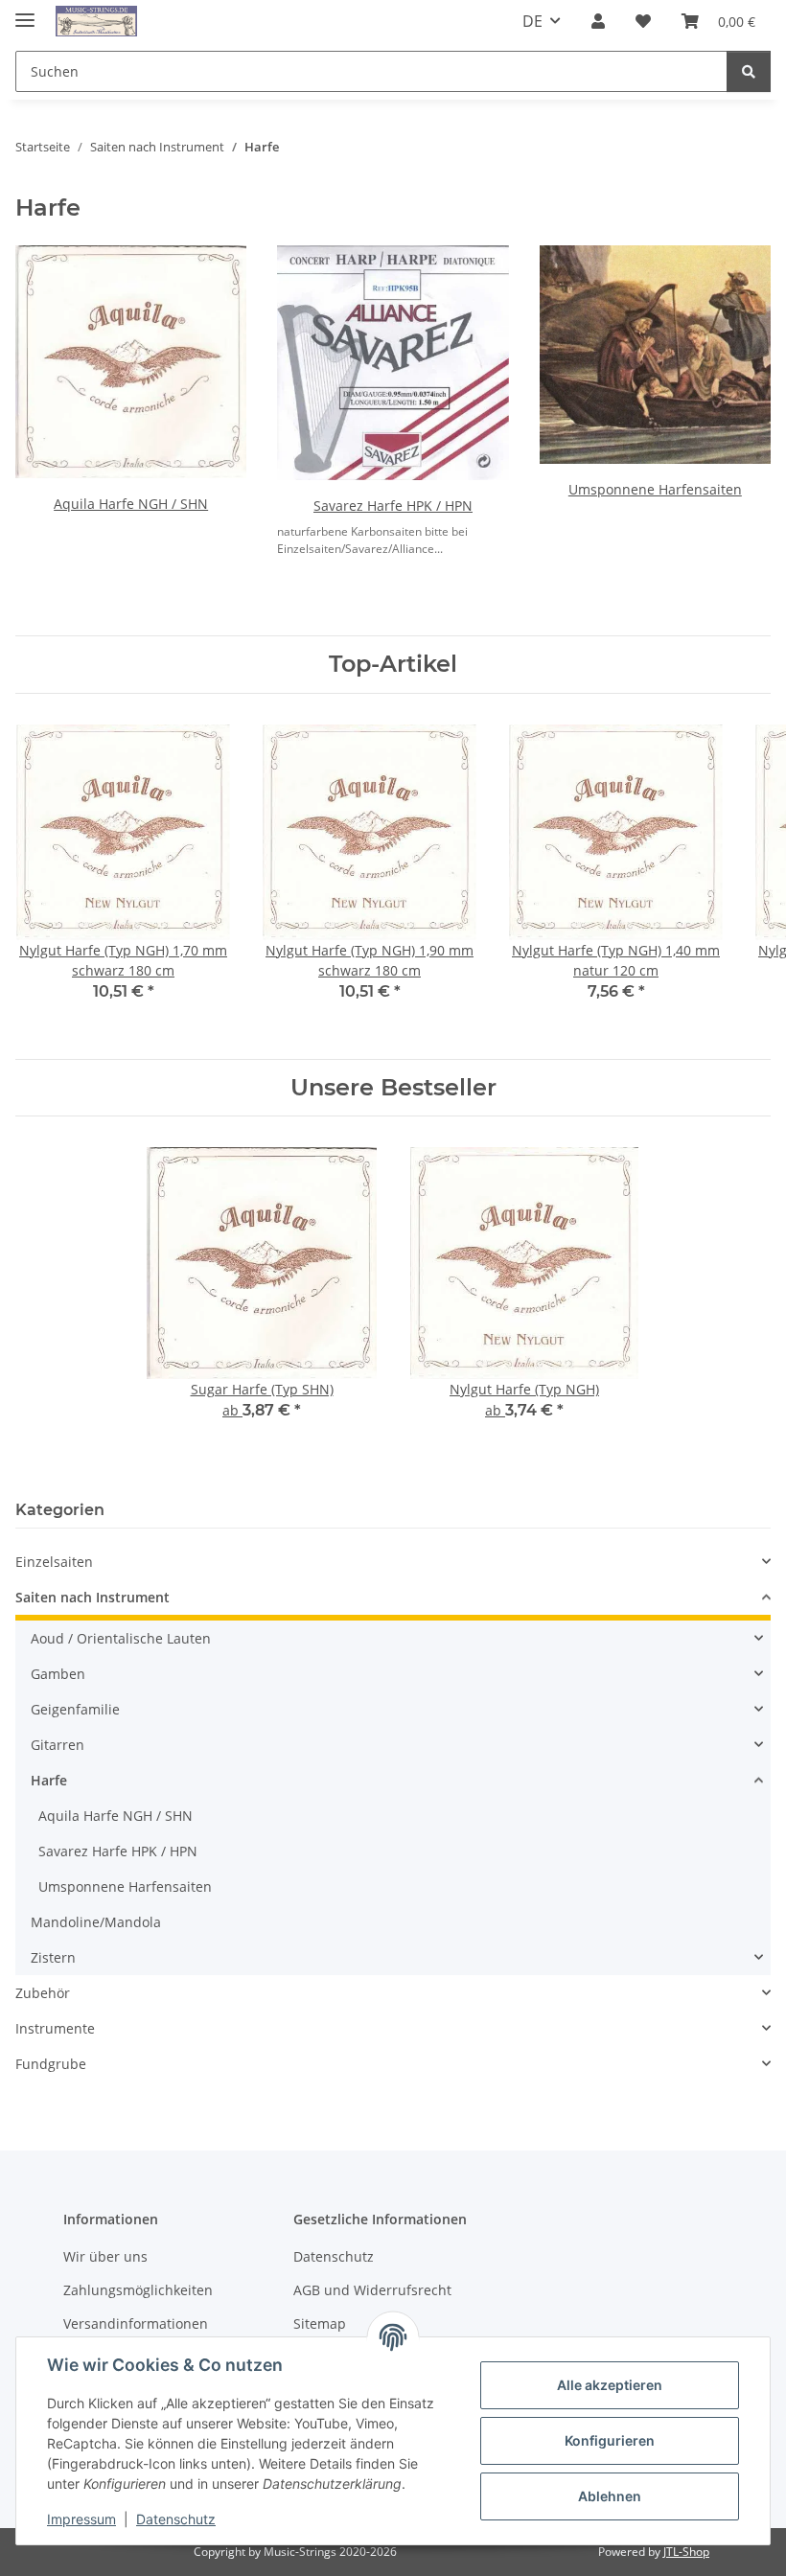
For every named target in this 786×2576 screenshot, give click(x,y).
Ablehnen (610, 2496)
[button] (598, 21)
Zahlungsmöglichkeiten (138, 2290)
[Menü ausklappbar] (25, 12)
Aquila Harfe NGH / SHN (131, 504)
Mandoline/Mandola (96, 1922)
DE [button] (532, 21)
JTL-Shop (686, 2552)
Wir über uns (105, 2256)
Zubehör (43, 1993)
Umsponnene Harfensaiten (655, 489)
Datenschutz (176, 2519)
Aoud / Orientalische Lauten (121, 1638)
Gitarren (58, 1745)
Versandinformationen (136, 2323)
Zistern (53, 1957)
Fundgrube (51, 2064)
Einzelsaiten (54, 1562)
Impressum (81, 2519)
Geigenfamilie (75, 1709)
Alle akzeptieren (610, 2385)
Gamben (58, 1674)
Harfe (49, 1780)
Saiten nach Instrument (92, 1597)
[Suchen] (749, 71)
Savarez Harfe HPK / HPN (393, 506)
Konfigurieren (610, 2440)
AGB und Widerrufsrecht (372, 2290)
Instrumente (55, 2028)
